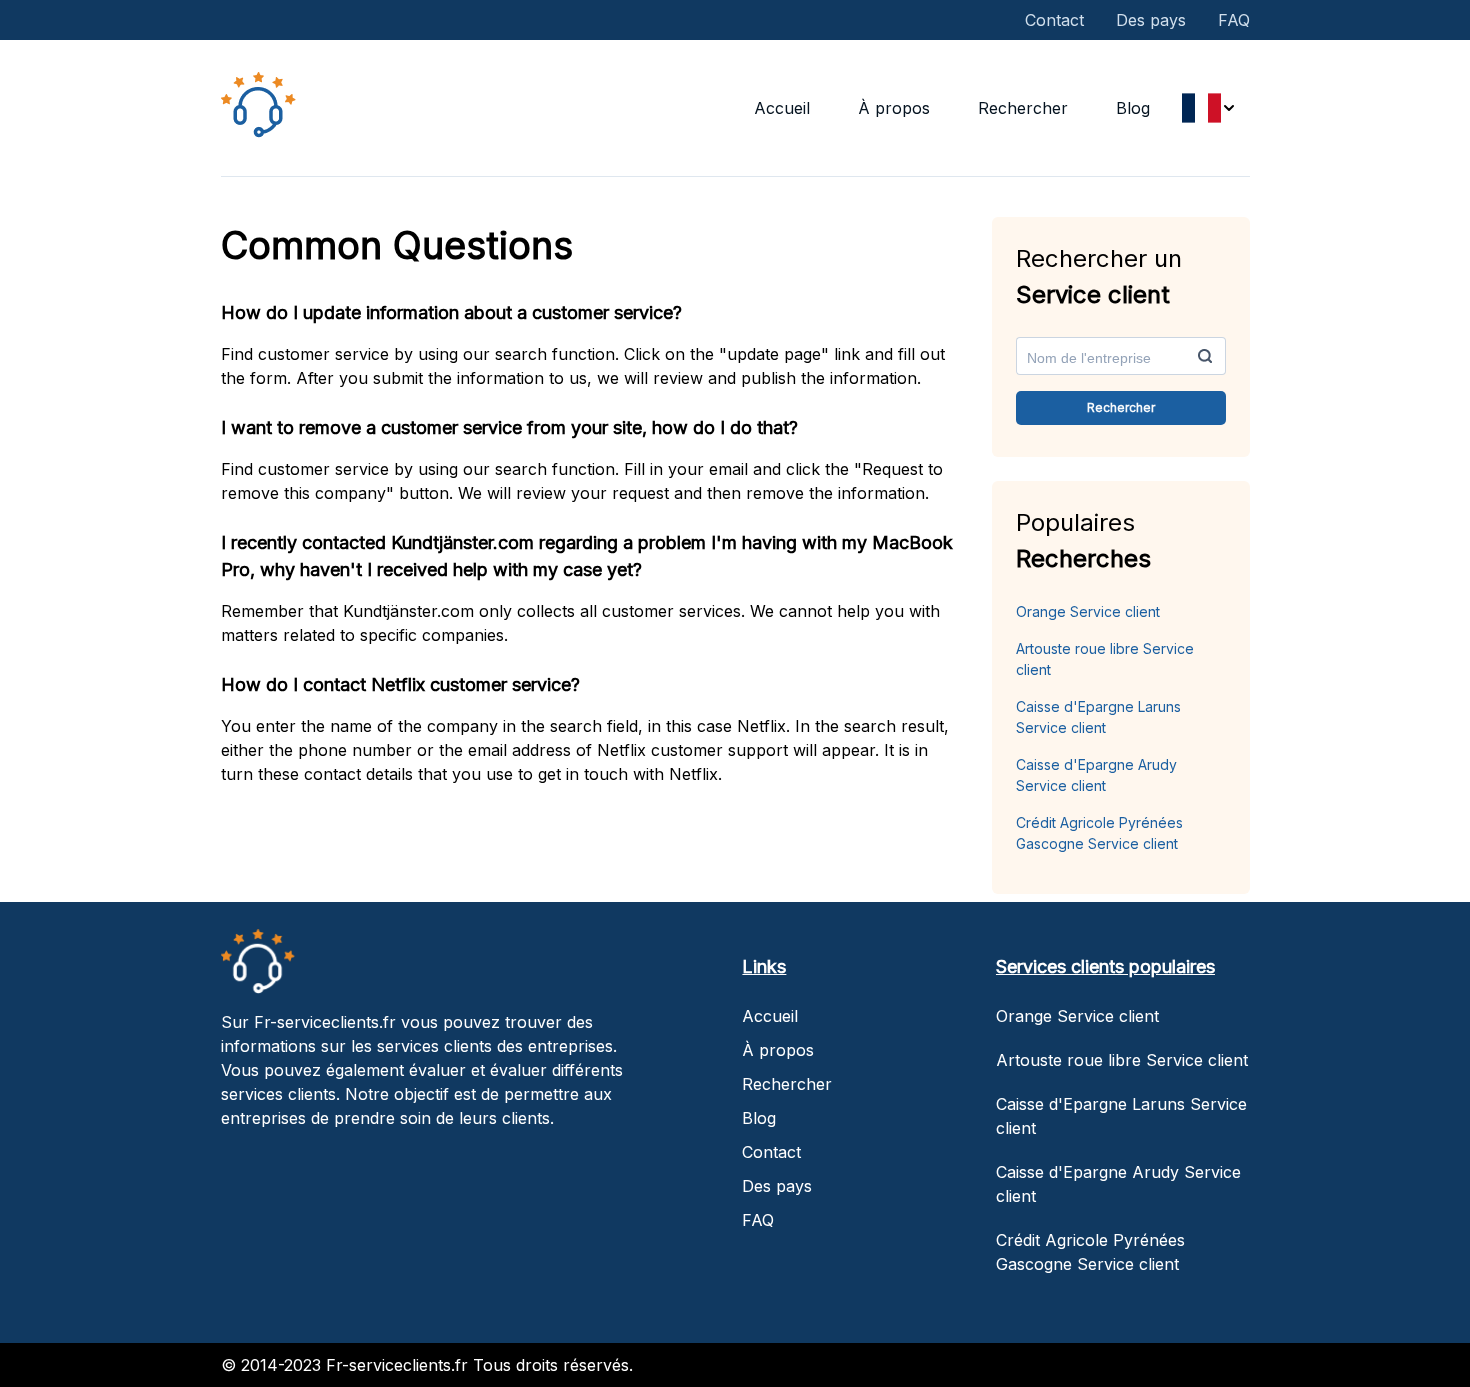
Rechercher (1023, 108)
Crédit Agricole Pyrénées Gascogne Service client (1099, 833)
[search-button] (1205, 356)
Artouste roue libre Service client (1105, 659)
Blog (1133, 108)
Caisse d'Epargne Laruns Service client (1098, 717)
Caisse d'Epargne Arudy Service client (1096, 775)
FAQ (1234, 20)
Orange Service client (1088, 611)
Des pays (1151, 20)
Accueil (782, 108)
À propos (894, 108)
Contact (1054, 20)
